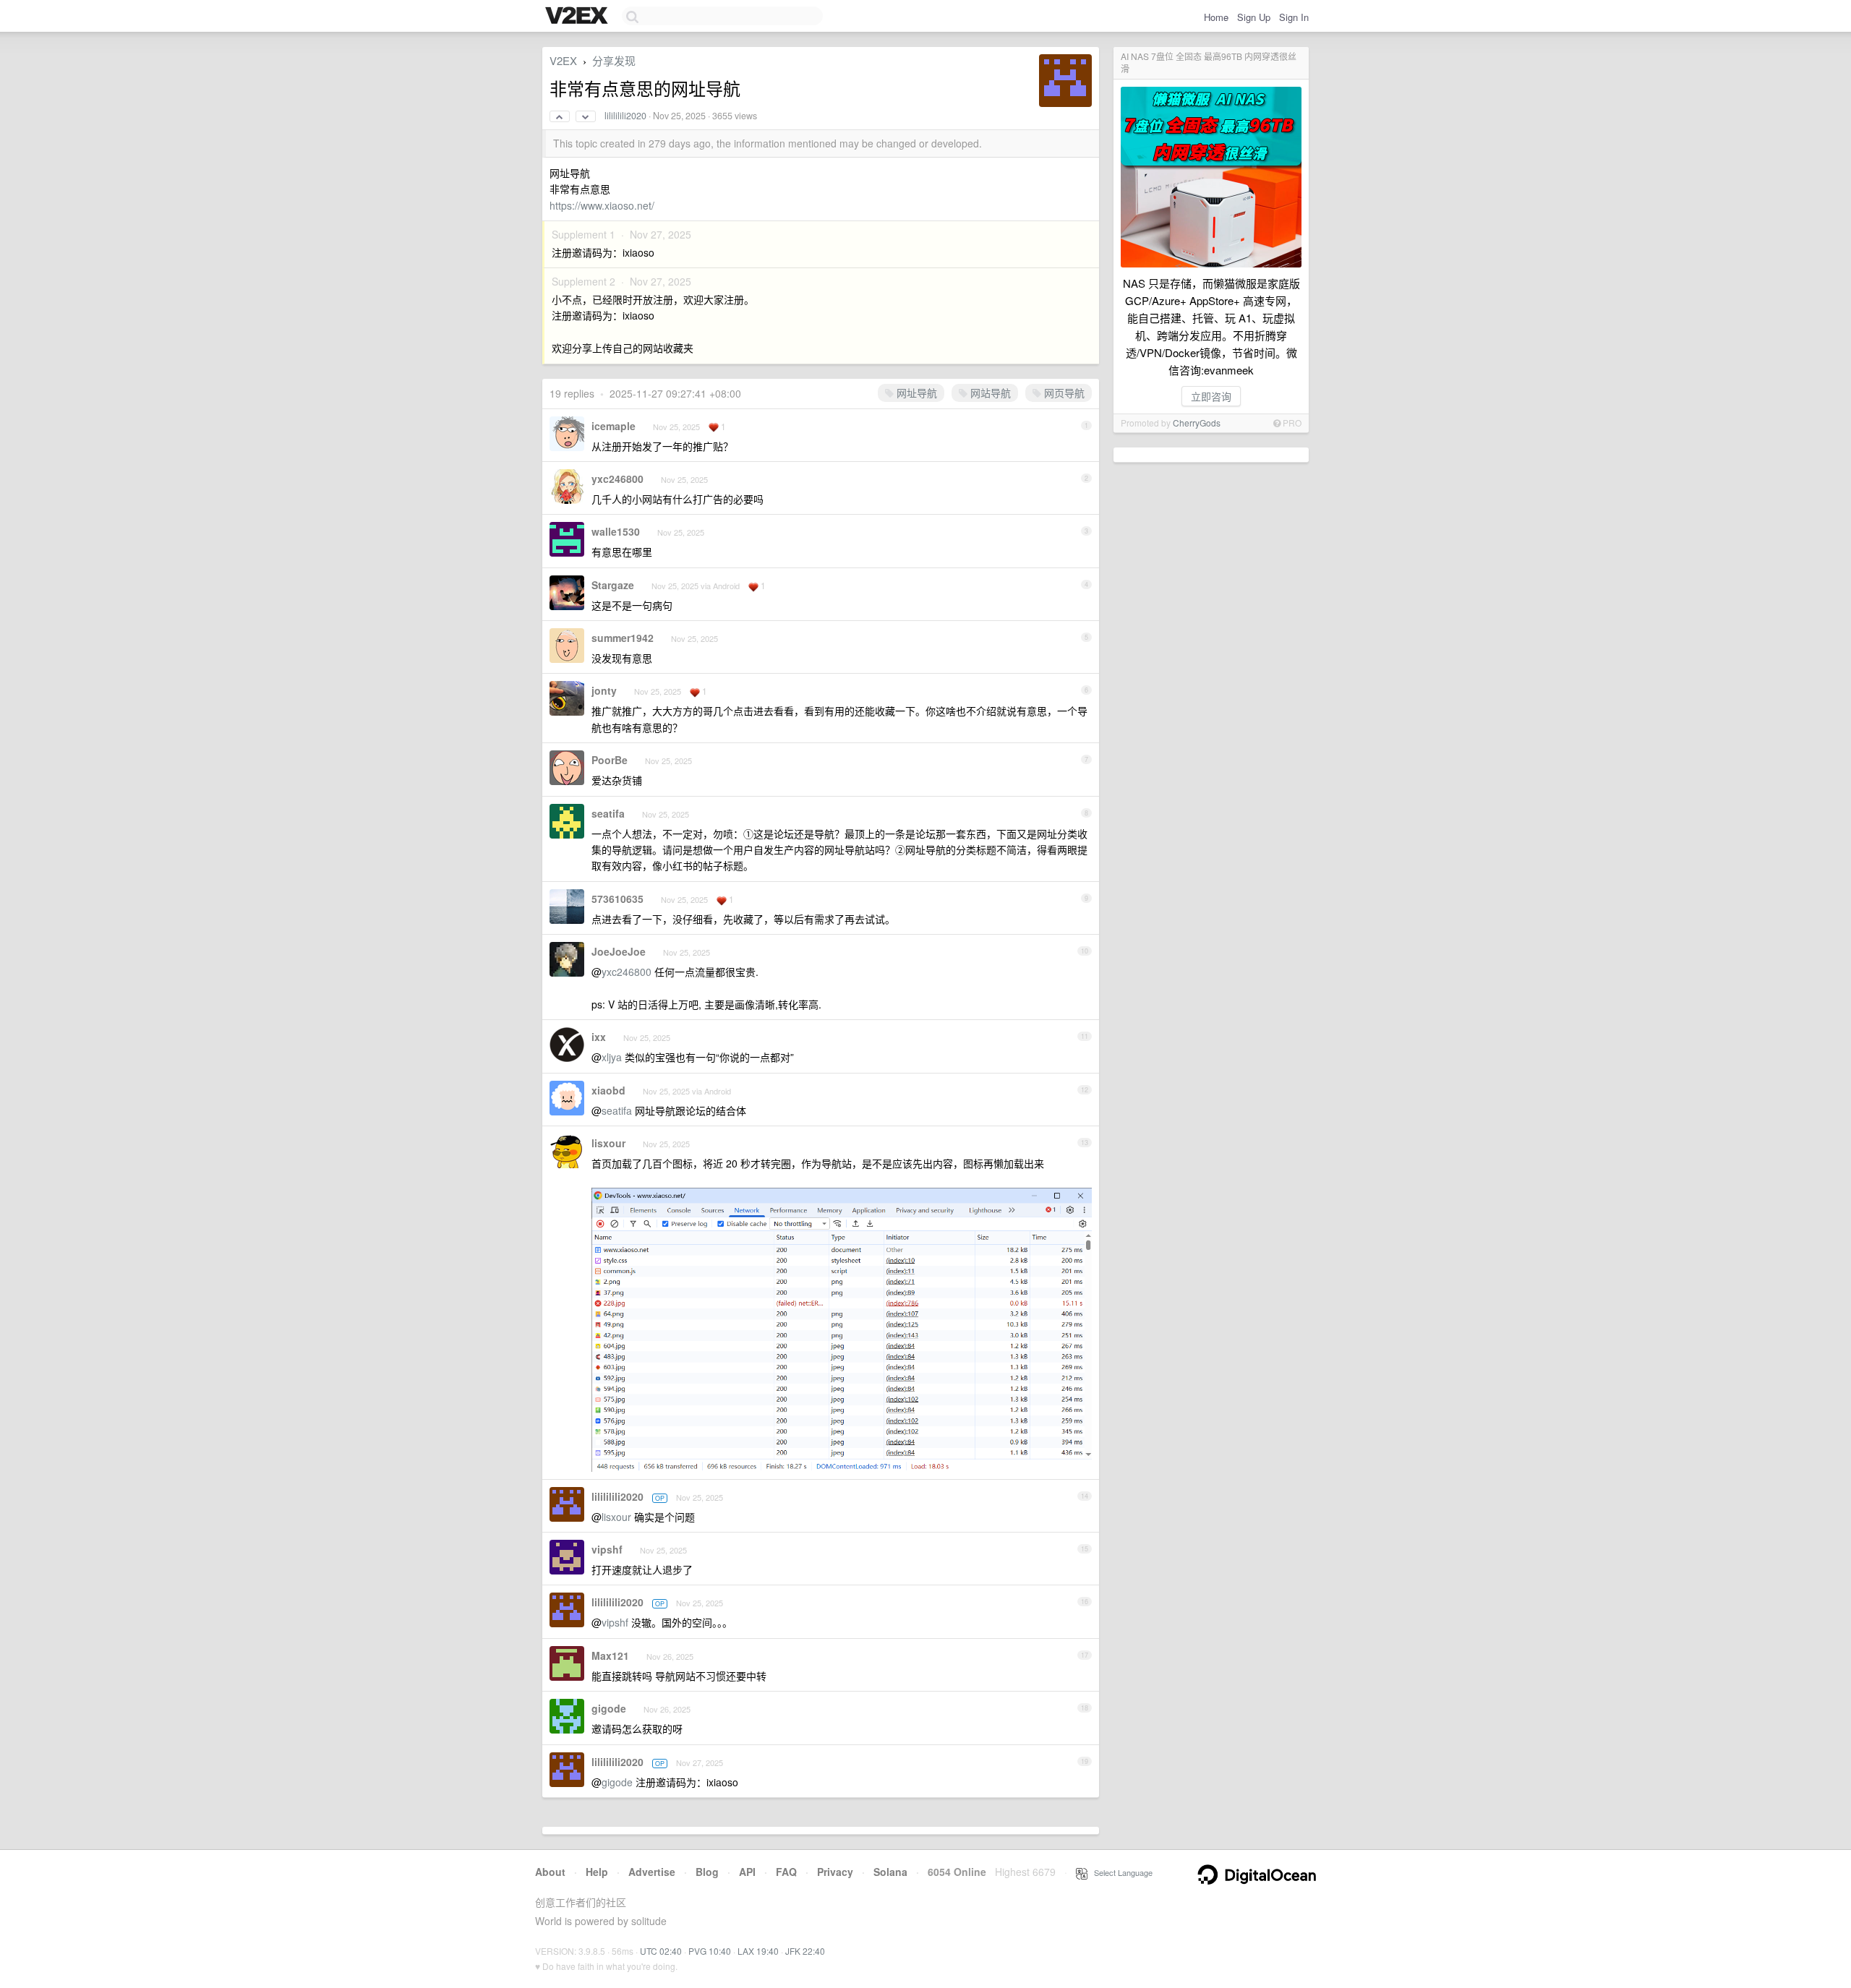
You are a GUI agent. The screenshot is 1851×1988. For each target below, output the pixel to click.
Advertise (652, 1872)
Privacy (835, 1872)
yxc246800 (617, 479)
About (550, 1872)
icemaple (614, 426)
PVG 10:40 (710, 1951)
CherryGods (1197, 423)
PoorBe (610, 760)
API (747, 1872)
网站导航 (989, 393)
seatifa (608, 813)
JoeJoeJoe (619, 951)
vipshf (607, 1549)
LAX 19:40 (758, 1951)
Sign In (1294, 17)
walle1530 (616, 531)
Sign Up (1254, 17)
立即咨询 (1211, 396)
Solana (890, 1872)
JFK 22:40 (805, 1951)
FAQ (786, 1872)
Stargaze (613, 585)
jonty (604, 690)
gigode (609, 1708)
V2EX (563, 60)
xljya (612, 1057)
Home (1216, 17)
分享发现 (614, 60)
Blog (707, 1872)
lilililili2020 (625, 116)
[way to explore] (578, 17)
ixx (599, 1037)
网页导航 (1063, 393)
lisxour (608, 1143)
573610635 (617, 899)
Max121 (610, 1655)
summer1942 (623, 638)
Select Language (1120, 1872)
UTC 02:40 (661, 1951)
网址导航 (915, 393)
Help (597, 1872)
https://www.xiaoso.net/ (602, 205)
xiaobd (608, 1090)
